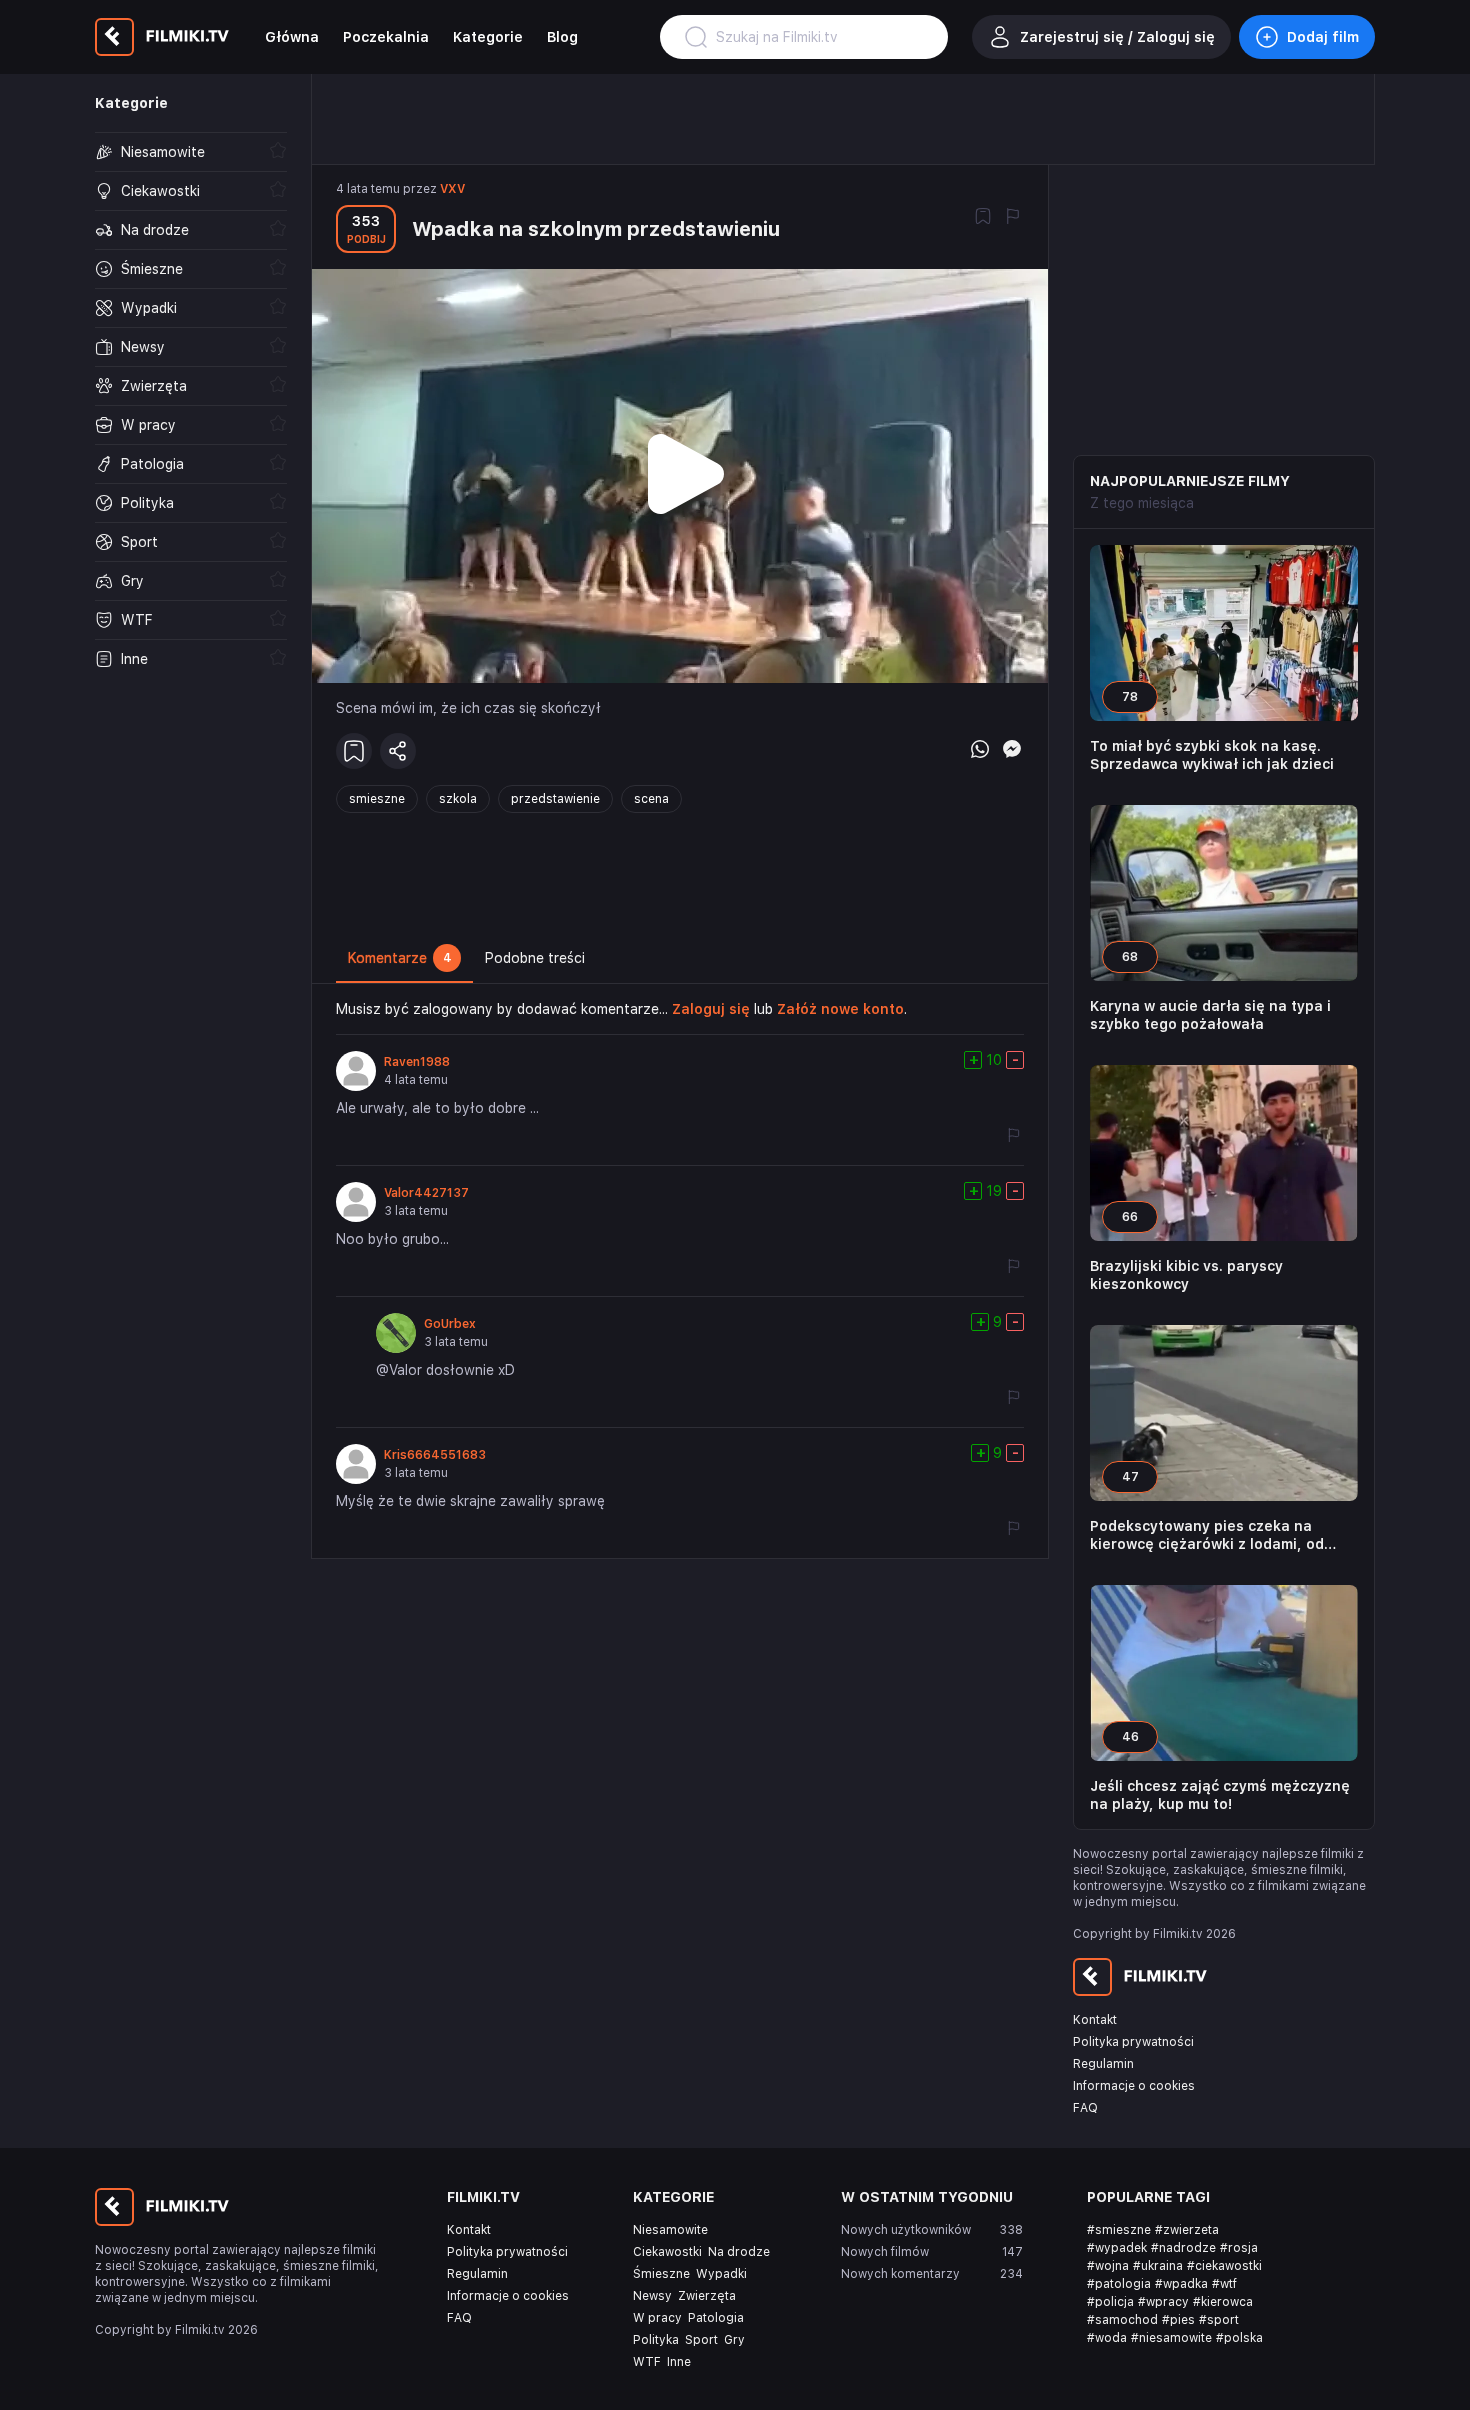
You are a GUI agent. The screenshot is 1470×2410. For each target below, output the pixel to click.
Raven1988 (417, 1062)
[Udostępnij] (398, 751)
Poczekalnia (386, 37)
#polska (1239, 2338)
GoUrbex (450, 1324)
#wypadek (1117, 2248)
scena (651, 799)
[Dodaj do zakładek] (983, 218)
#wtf (1224, 2284)
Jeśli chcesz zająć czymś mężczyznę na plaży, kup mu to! (1220, 1795)
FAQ (1085, 2108)
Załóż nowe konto (840, 1009)
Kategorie (488, 37)
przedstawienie (555, 799)
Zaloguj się (711, 1009)
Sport (701, 2340)
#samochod (1122, 2320)
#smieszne (1119, 2230)
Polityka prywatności (1133, 2042)
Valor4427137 (426, 1193)
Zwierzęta (707, 2296)
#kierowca (1223, 2302)
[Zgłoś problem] (1013, 218)
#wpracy (1163, 2302)
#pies (1178, 2320)
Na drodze (739, 2252)
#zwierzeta (1187, 2230)
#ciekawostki (1224, 2266)
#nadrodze (1183, 2248)
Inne (679, 2362)
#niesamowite (1171, 2338)
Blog (562, 37)
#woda (1107, 2338)
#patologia (1119, 2284)
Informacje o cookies (1134, 2086)
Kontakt (1095, 2020)
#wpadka (1181, 2284)
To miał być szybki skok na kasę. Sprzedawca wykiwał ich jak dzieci (1212, 755)
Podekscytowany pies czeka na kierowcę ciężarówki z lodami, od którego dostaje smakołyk (1207, 1535)
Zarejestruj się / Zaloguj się (1117, 37)
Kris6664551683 (435, 1455)
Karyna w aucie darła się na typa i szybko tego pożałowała (1210, 1015)
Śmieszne (661, 2274)
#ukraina (1158, 2266)
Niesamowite (670, 2230)
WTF (647, 2362)
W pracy (657, 2318)
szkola (458, 799)
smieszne (377, 799)
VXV (452, 189)
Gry (734, 2340)
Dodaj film (1323, 37)
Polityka (656, 2340)
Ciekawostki (667, 2252)
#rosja (1239, 2248)
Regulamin (1103, 2064)
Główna (292, 37)
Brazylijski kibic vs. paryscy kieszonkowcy (1186, 1275)
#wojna (1108, 2266)
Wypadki (721, 2274)
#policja (1110, 2302)
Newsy (652, 2296)
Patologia (716, 2318)
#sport (1219, 2320)
